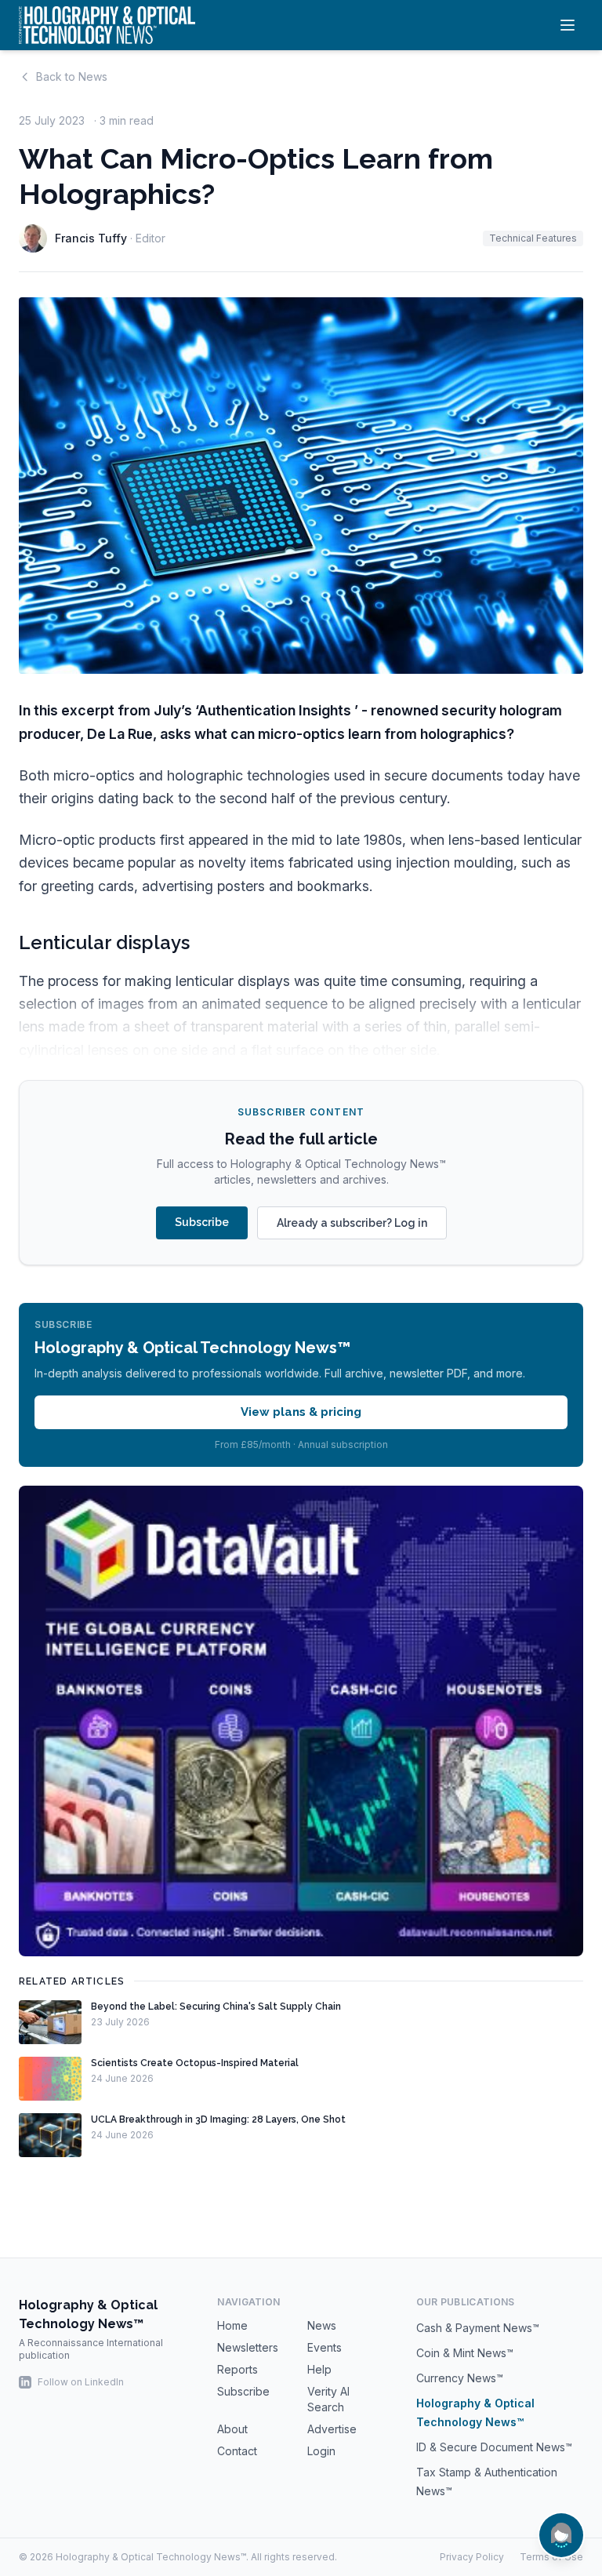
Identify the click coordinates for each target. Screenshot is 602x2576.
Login (321, 2451)
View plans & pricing (301, 1412)
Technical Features (533, 238)
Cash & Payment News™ (478, 2328)
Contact (237, 2451)
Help (319, 2369)
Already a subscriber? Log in (352, 1223)
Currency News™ (460, 2378)
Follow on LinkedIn (81, 2382)
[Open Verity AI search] (561, 2535)
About (232, 2429)
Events (325, 2347)
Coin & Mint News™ (465, 2353)
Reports (238, 2369)
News (322, 2325)
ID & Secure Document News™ (494, 2447)
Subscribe (202, 1222)
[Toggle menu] (568, 25)
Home (232, 2325)
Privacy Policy (472, 2557)
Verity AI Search (328, 2399)
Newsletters (248, 2347)
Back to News (72, 76)
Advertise (332, 2429)
